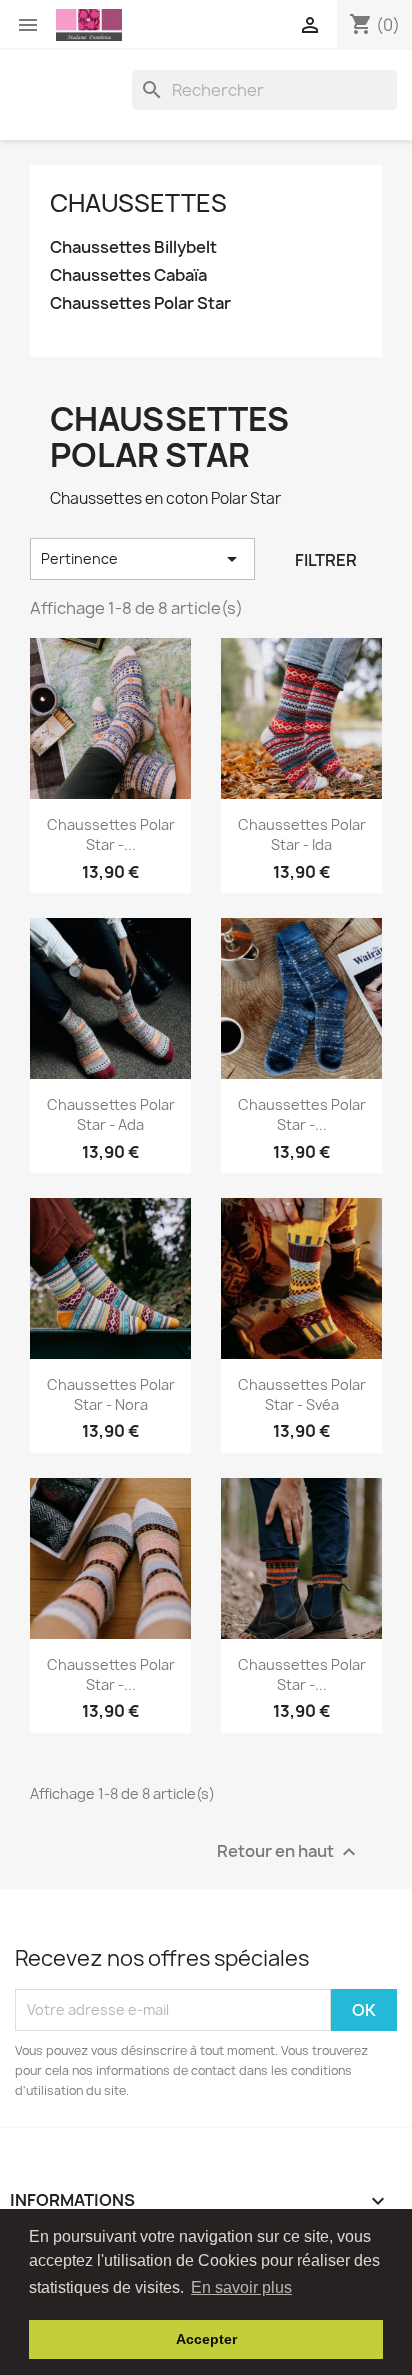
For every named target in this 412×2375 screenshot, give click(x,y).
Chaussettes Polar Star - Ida (302, 834)
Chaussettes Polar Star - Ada (111, 1114)
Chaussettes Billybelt (133, 247)
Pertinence (142, 559)
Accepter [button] (206, 2339)
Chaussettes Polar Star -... (111, 834)
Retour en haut (289, 1851)
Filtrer (326, 560)
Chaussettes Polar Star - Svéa (302, 1394)
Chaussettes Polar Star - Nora (111, 1394)
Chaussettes (138, 203)
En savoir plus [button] (241, 2287)
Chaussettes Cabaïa (128, 275)
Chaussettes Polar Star (140, 303)
